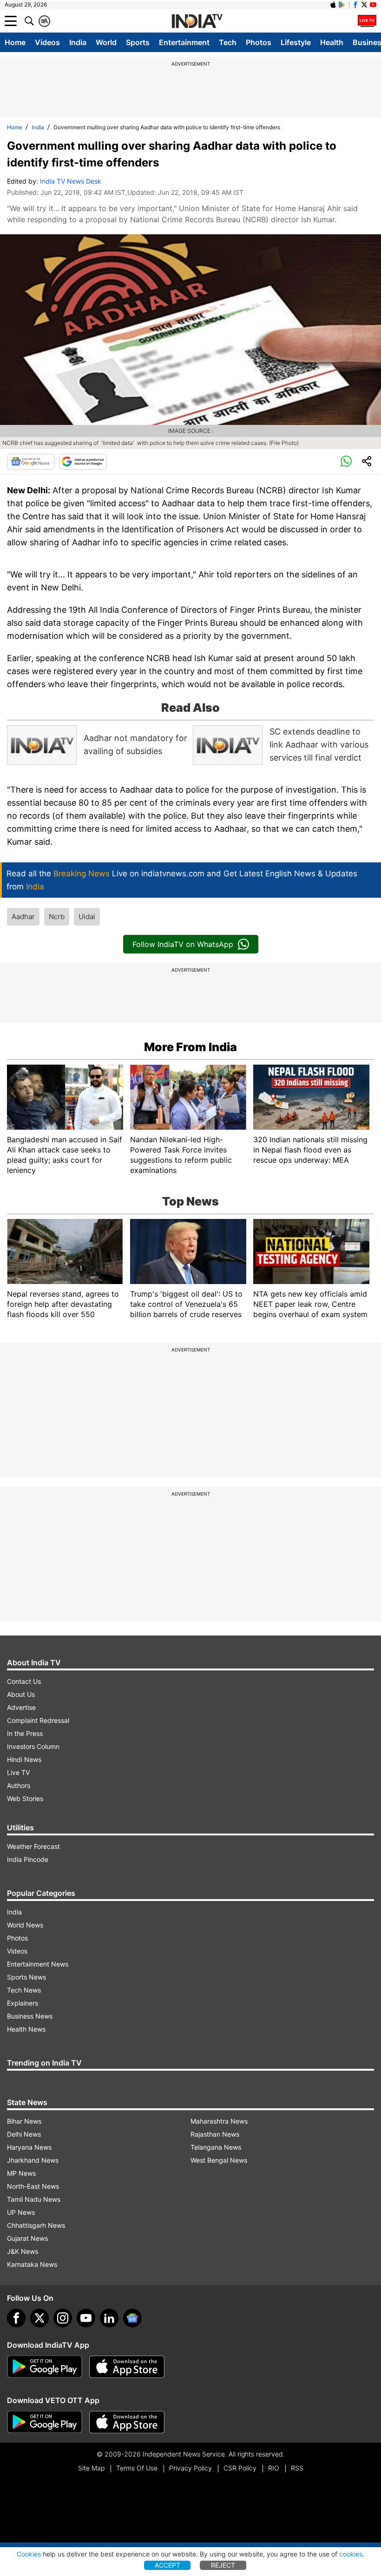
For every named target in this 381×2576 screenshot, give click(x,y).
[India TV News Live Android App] (45, 2367)
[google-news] (132, 2318)
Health (332, 42)
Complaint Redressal (38, 1720)
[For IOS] (127, 2422)
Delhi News (24, 2134)
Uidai (87, 917)
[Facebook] (16, 2318)
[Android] (342, 5)
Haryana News (29, 2147)
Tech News (24, 1990)
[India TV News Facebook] (355, 5)
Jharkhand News (33, 2160)
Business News (30, 2016)
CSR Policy (240, 2468)
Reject (223, 2565)
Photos (259, 42)
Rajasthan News (215, 2134)
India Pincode (28, 1859)
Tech (228, 42)
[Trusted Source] (83, 462)
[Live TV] (367, 21)
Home (15, 42)
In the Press (25, 1733)
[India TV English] (197, 21)
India (78, 42)
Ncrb (57, 917)
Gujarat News (27, 2238)
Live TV (18, 1772)
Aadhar (23, 917)
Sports (138, 42)
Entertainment (184, 42)
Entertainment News (38, 1964)
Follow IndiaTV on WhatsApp (183, 944)
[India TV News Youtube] (373, 5)
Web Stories (25, 1798)
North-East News (33, 2186)
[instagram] (63, 2318)
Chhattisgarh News (36, 2225)
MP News (21, 2173)
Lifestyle (296, 42)
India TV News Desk (71, 181)
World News (25, 1925)
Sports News (26, 1977)
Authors (19, 1785)
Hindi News (24, 1759)
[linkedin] (109, 2318)
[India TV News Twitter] (364, 5)
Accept (168, 2565)
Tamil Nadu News (34, 2199)
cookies (351, 2554)
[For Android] (45, 2422)
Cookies (29, 2554)
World (106, 42)
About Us (21, 1694)
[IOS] (333, 5)
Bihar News (24, 2121)
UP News (21, 2212)
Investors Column (33, 1746)
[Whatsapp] (346, 462)
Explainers (23, 2003)
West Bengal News (219, 2160)
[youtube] (86, 2318)
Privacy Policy (190, 2468)
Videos (47, 42)
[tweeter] (39, 2318)
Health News (26, 2029)
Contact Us (24, 1681)
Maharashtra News (219, 2121)
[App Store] (127, 2367)
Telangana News (216, 2147)
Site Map (91, 2468)
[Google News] (31, 462)
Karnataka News (32, 2264)
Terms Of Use (137, 2468)
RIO (274, 2468)
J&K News (23, 2251)
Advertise (21, 1707)
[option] (98, 745)
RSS (297, 2468)
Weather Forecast (33, 1846)
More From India (190, 1047)
